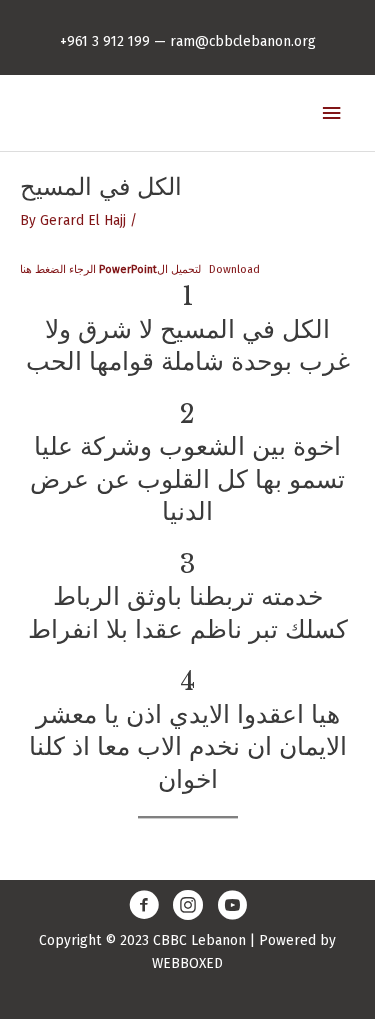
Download (234, 269)
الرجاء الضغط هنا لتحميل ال (110, 269)
